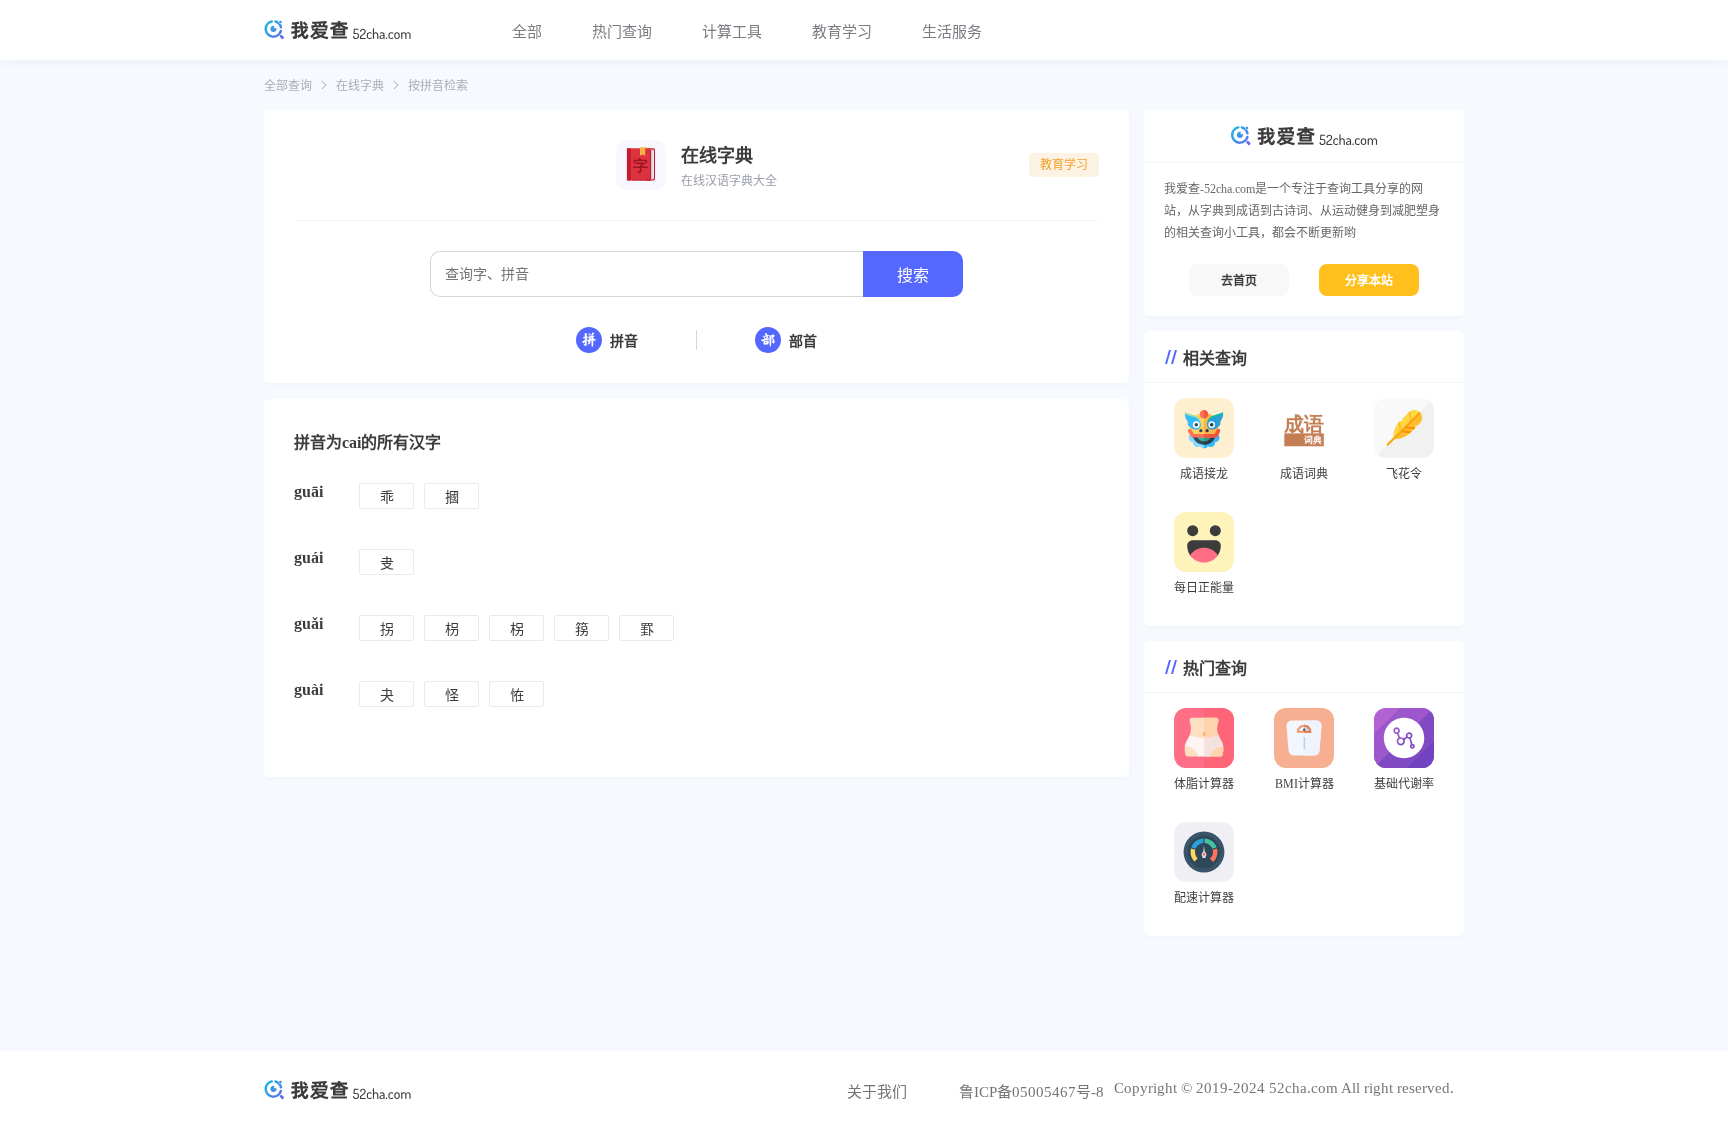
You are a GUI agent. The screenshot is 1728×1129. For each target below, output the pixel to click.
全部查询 (288, 86)
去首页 (1239, 281)
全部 (527, 32)
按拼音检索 (438, 86)
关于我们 (877, 1092)
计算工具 (732, 32)
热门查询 (622, 32)
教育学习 (842, 32)
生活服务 (952, 32)
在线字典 (360, 86)
